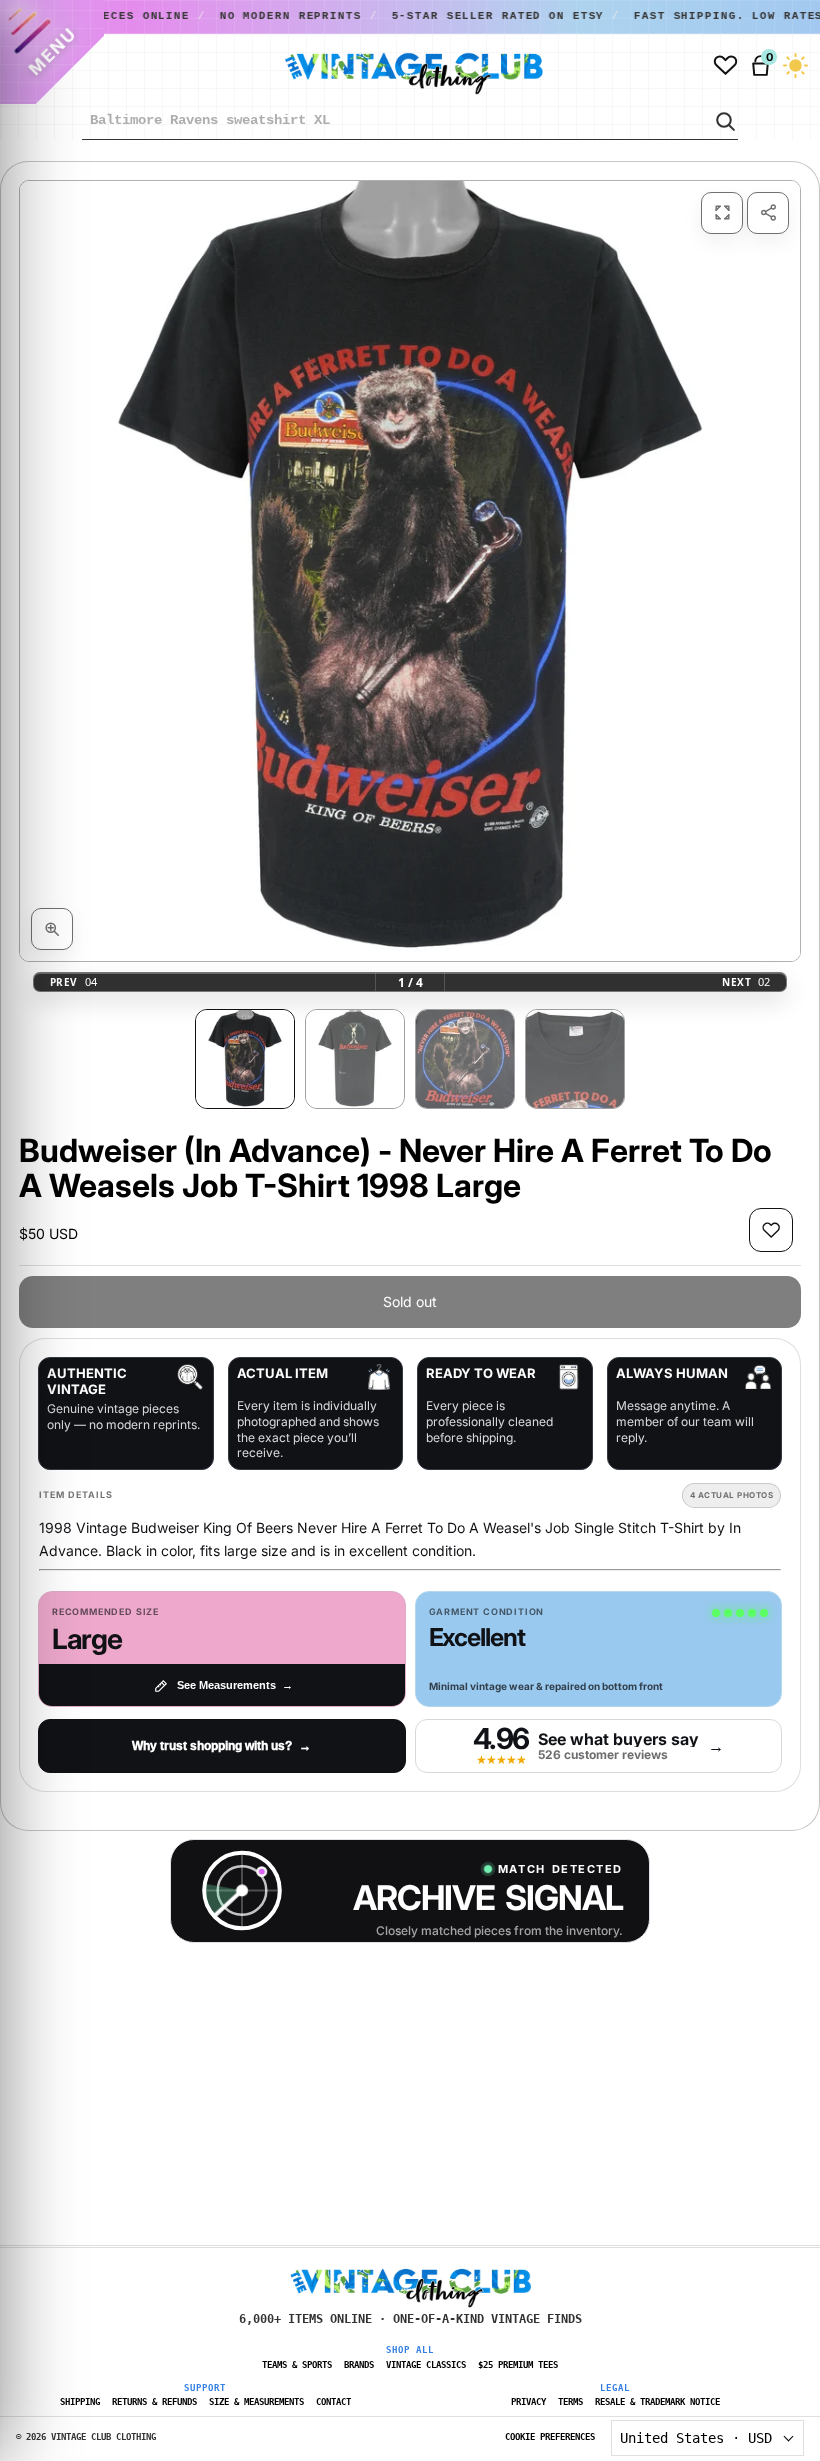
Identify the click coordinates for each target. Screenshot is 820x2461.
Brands (359, 2365)
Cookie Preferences (550, 2437)
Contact (333, 2402)
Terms (570, 2402)
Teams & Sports (297, 2365)
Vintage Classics (426, 2365)
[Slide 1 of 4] (245, 1059)
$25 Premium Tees (518, 2365)
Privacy (528, 2402)
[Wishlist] (725, 65)
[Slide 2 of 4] (355, 1059)
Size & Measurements (256, 2402)
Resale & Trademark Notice (657, 2402)
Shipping (80, 2402)
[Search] (724, 121)
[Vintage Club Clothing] (391, 66)
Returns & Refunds (154, 2402)
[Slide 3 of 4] (465, 1059)
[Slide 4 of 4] (575, 1059)
